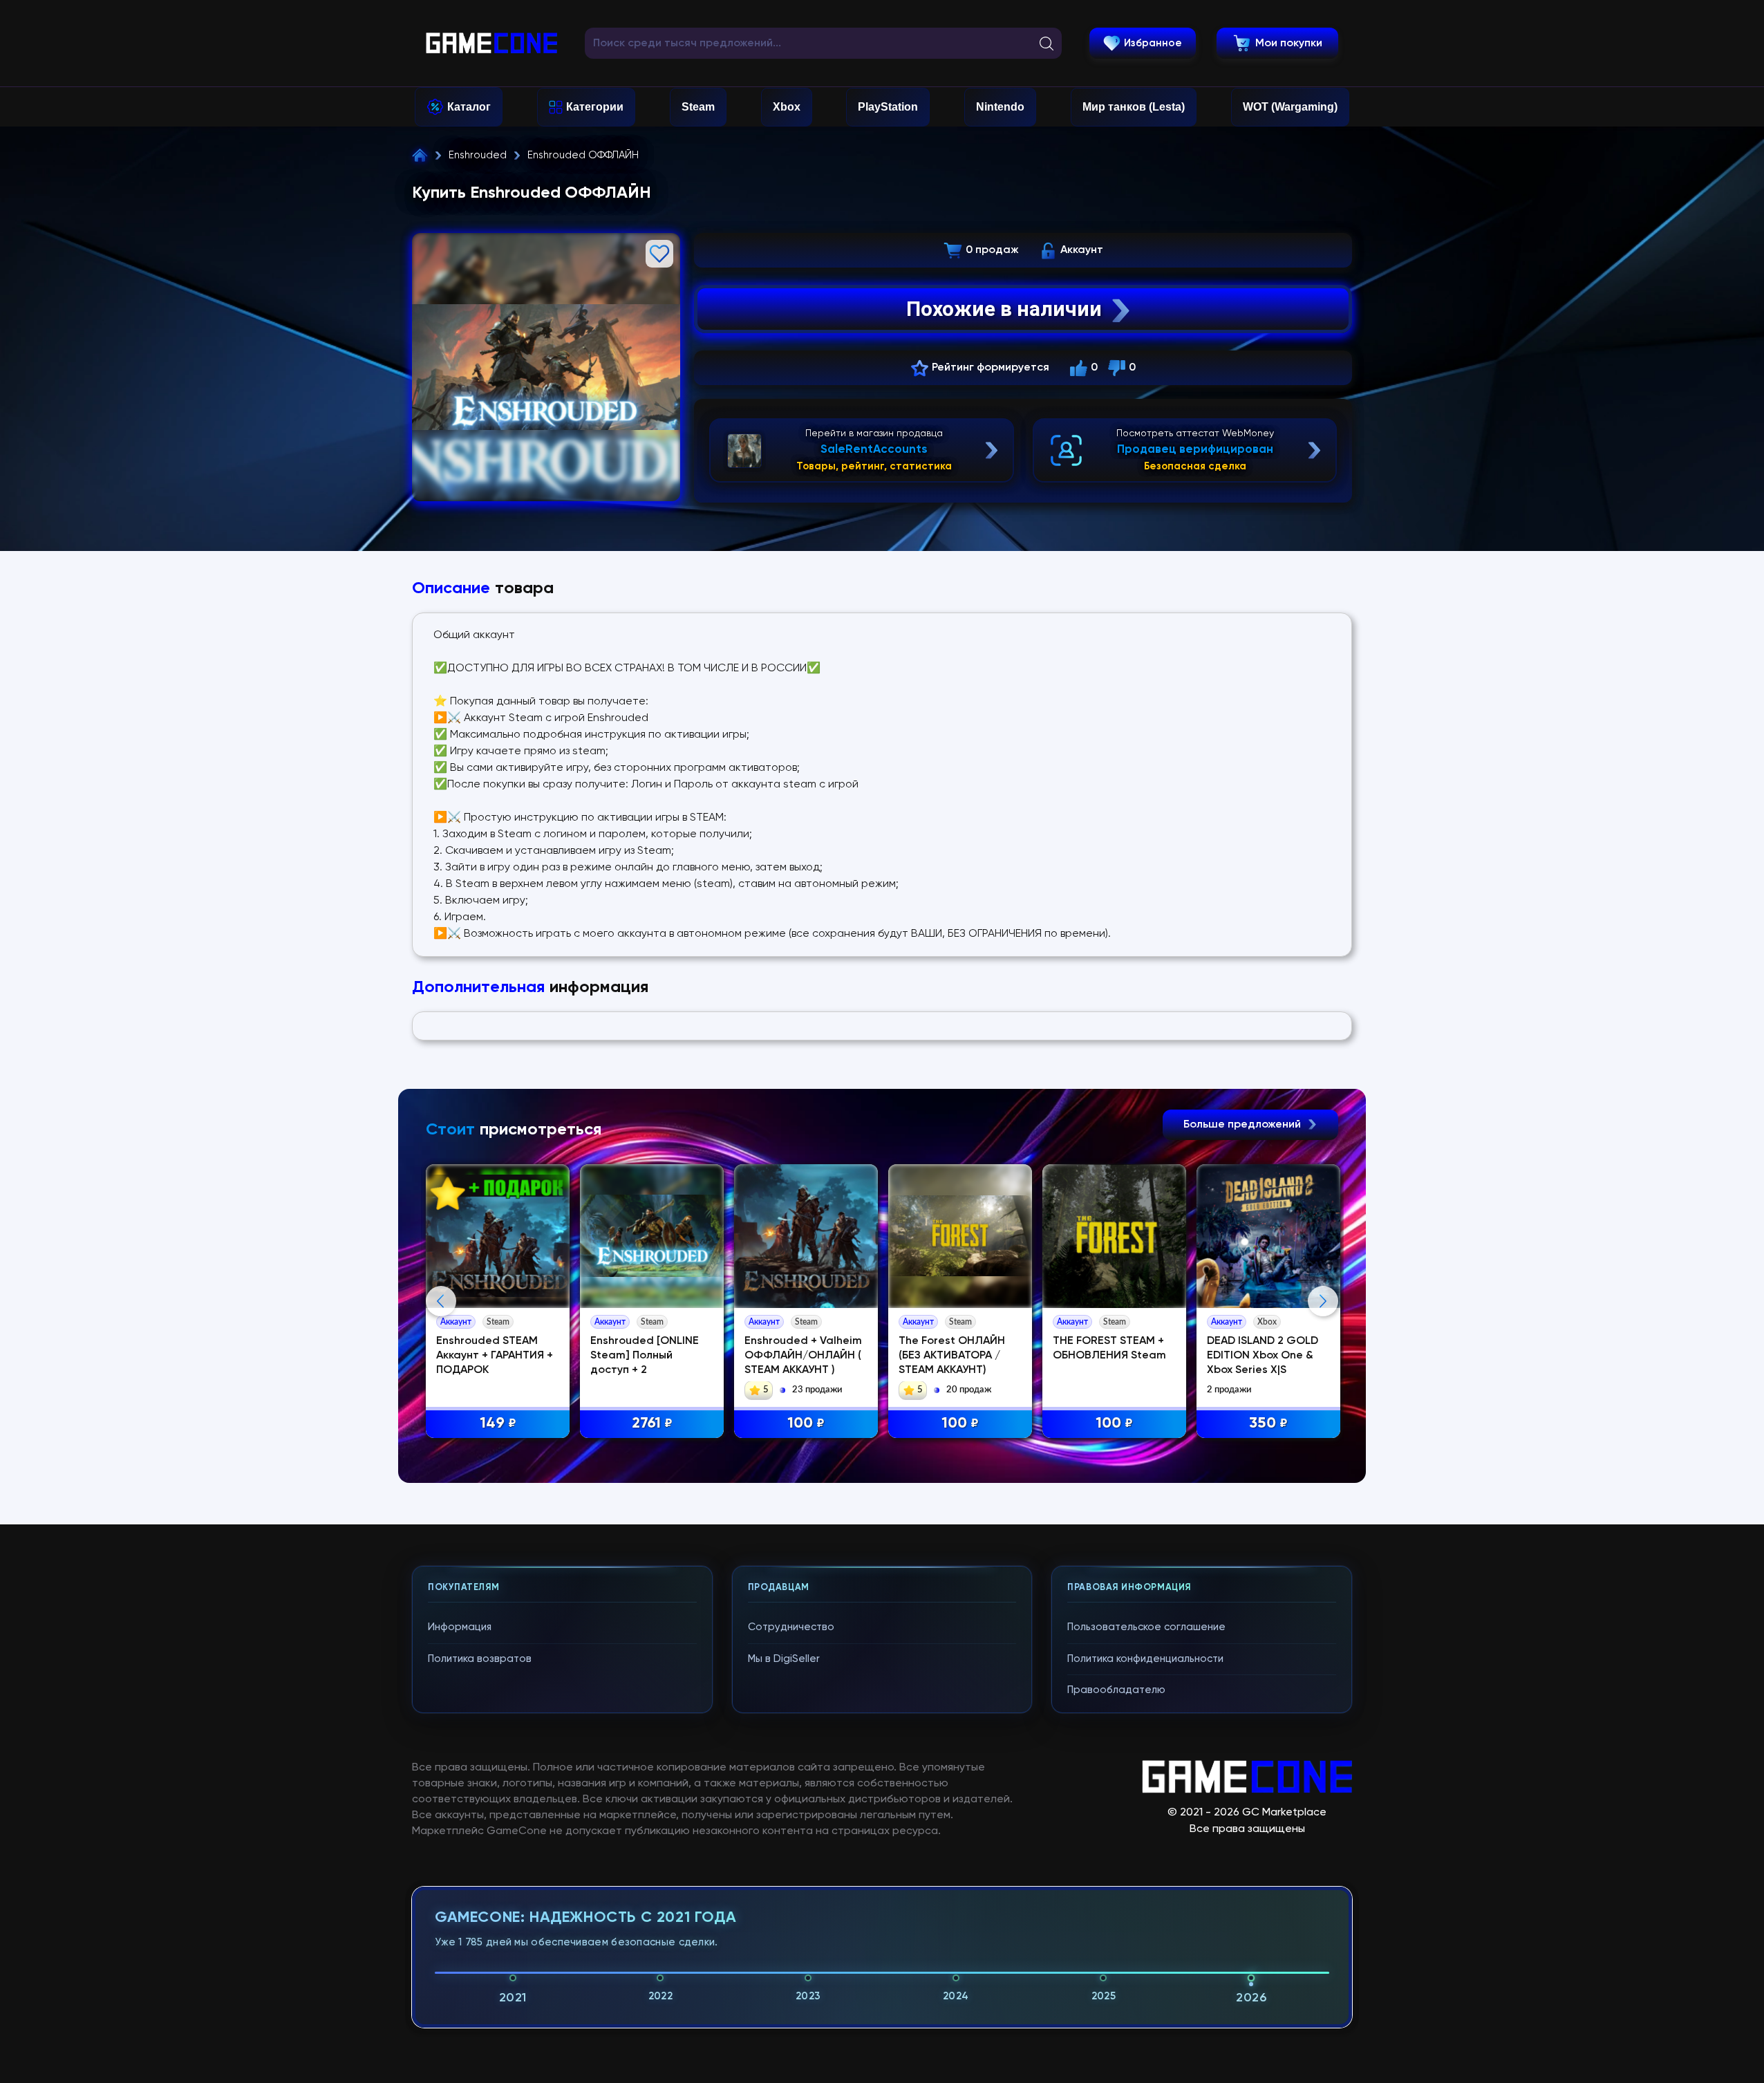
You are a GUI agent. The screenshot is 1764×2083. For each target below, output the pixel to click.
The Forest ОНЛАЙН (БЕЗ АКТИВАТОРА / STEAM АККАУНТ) (952, 1356)
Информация (460, 1627)
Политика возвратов (480, 1659)
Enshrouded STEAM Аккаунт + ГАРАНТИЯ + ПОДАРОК (495, 1356)
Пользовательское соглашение (1146, 1627)
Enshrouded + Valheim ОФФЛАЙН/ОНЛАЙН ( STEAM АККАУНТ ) (803, 1356)
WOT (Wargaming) (1290, 107)
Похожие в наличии (1004, 309)
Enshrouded (478, 155)
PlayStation (888, 107)
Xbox (787, 107)
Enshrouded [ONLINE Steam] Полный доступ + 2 (645, 1356)
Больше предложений (1244, 1125)
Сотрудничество (791, 1627)
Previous (441, 1301)
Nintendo (1000, 107)
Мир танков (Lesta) (1134, 107)
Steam (698, 107)
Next (1323, 1301)
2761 (652, 1423)
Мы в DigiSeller (784, 1659)
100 (806, 1423)
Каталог (469, 107)
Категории (595, 107)
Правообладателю (1116, 1690)
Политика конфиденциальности (1145, 1659)
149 (498, 1423)
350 (1268, 1423)
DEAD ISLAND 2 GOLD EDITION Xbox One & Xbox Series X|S (1263, 1356)
